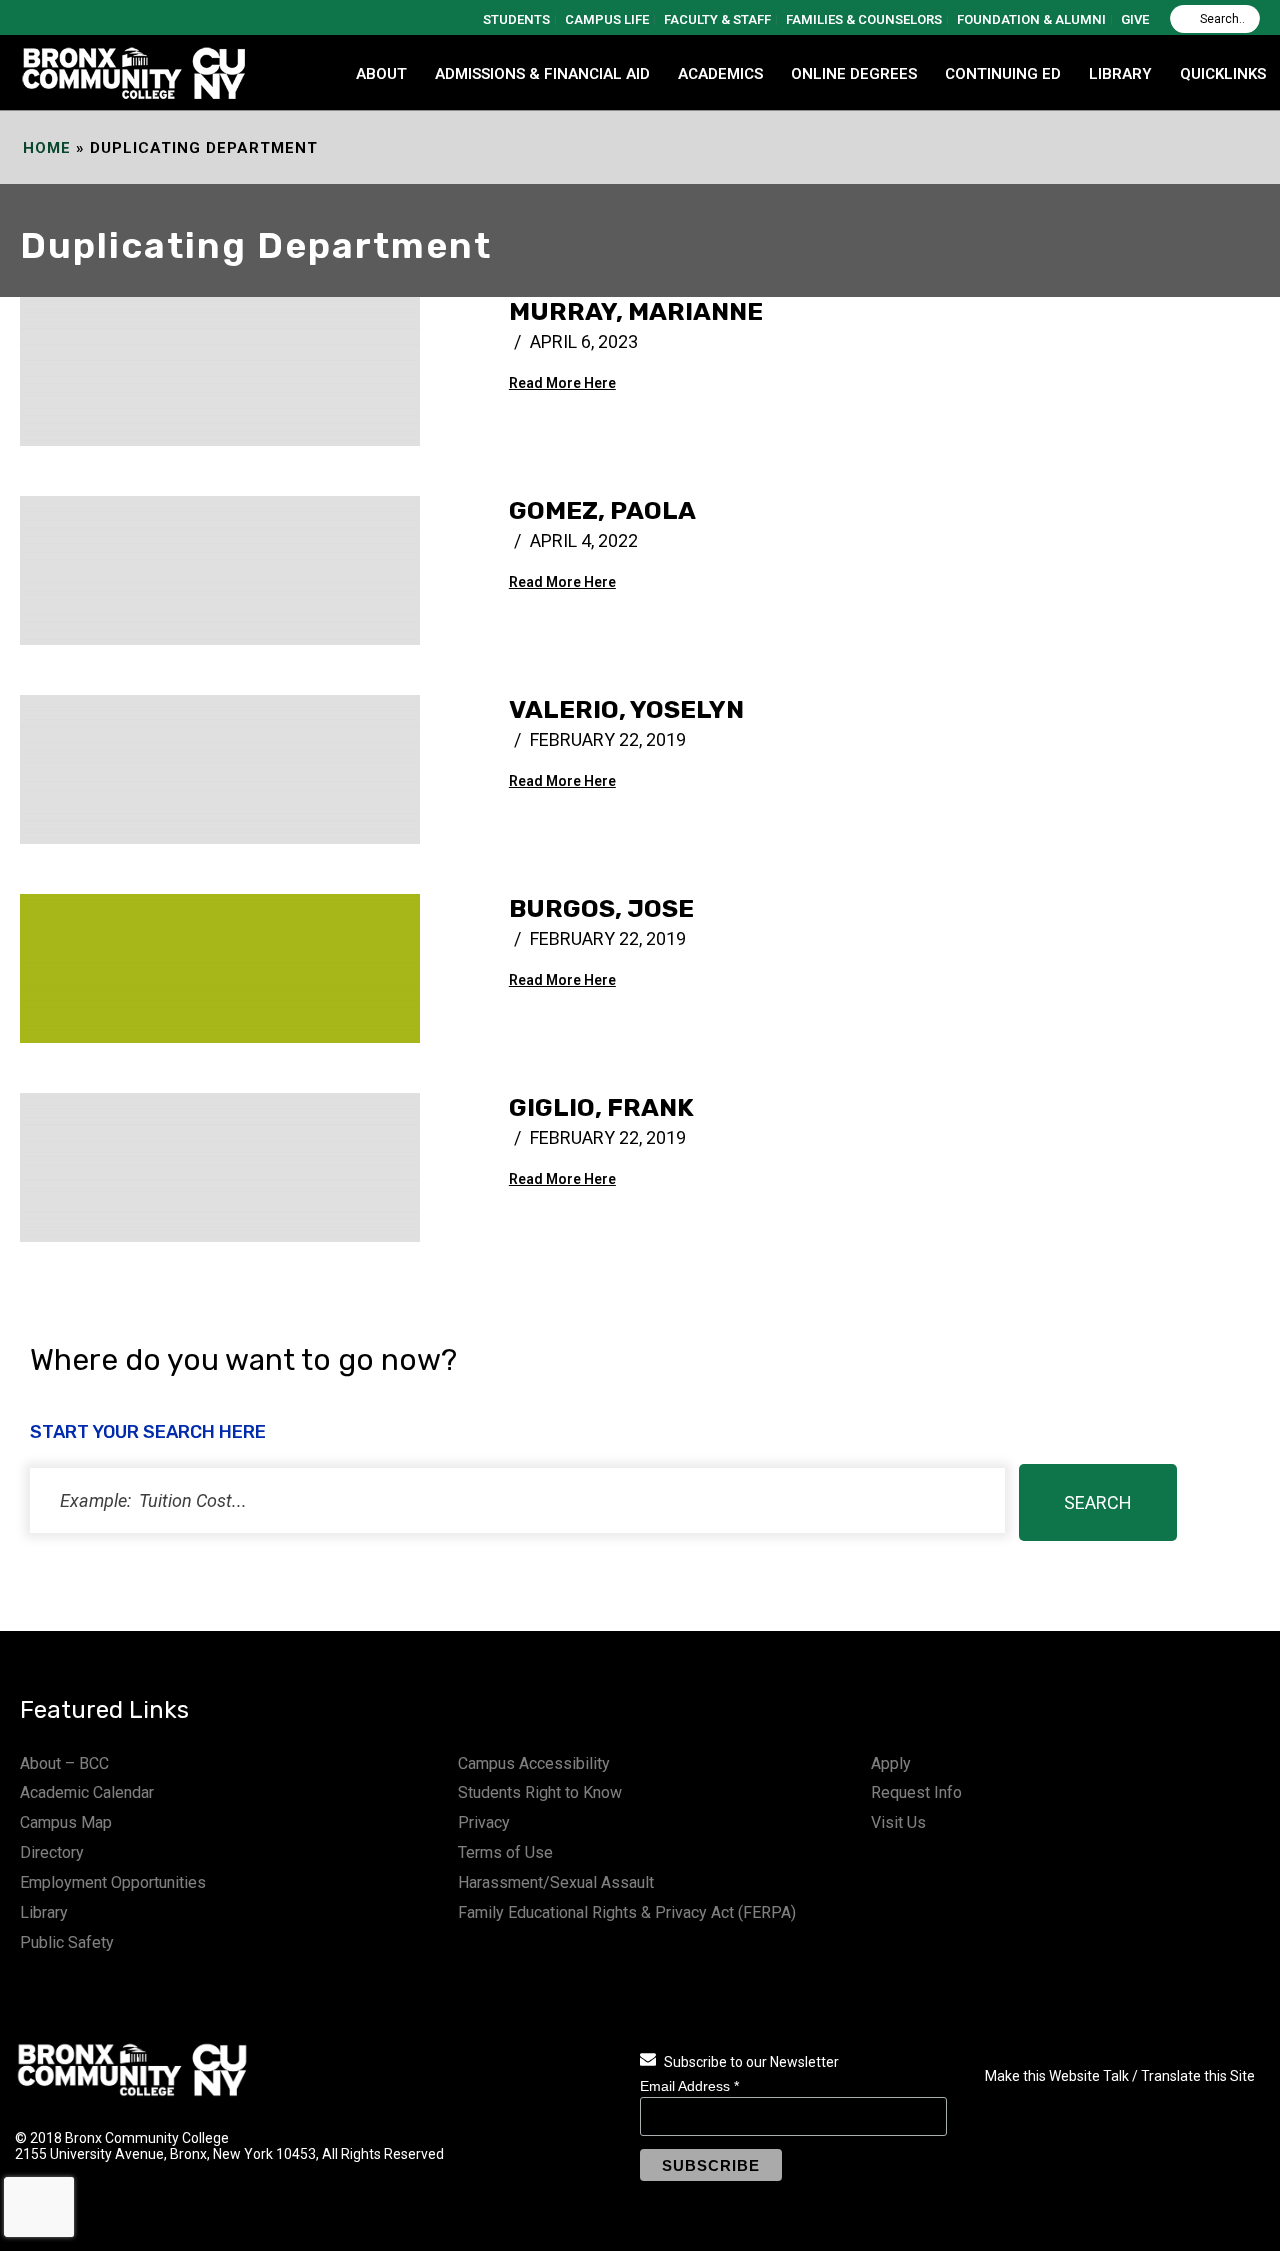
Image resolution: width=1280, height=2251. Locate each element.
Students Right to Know (540, 1792)
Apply (891, 1763)
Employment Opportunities (113, 1882)
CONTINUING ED (1003, 74)
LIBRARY (1120, 74)
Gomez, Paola (602, 510)
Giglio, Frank (601, 1107)
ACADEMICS (720, 74)
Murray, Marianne (636, 311)
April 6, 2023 (584, 341)
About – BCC (64, 1763)
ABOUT (381, 74)
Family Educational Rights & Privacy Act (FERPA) (627, 1912)
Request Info (916, 1792)
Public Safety (67, 1942)
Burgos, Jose (601, 908)
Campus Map (66, 1822)
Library (44, 1912)
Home (47, 148)
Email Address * (689, 2086)
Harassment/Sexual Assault (556, 1882)
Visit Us (898, 1822)
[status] (517, 1500)
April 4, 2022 (584, 540)
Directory (52, 1852)
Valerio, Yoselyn (626, 709)
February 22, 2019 (608, 739)
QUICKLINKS (1223, 74)
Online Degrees (854, 74)
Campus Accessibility (534, 1763)
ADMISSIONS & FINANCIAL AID (542, 74)
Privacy (484, 1822)
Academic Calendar (87, 1792)
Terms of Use (505, 1852)
